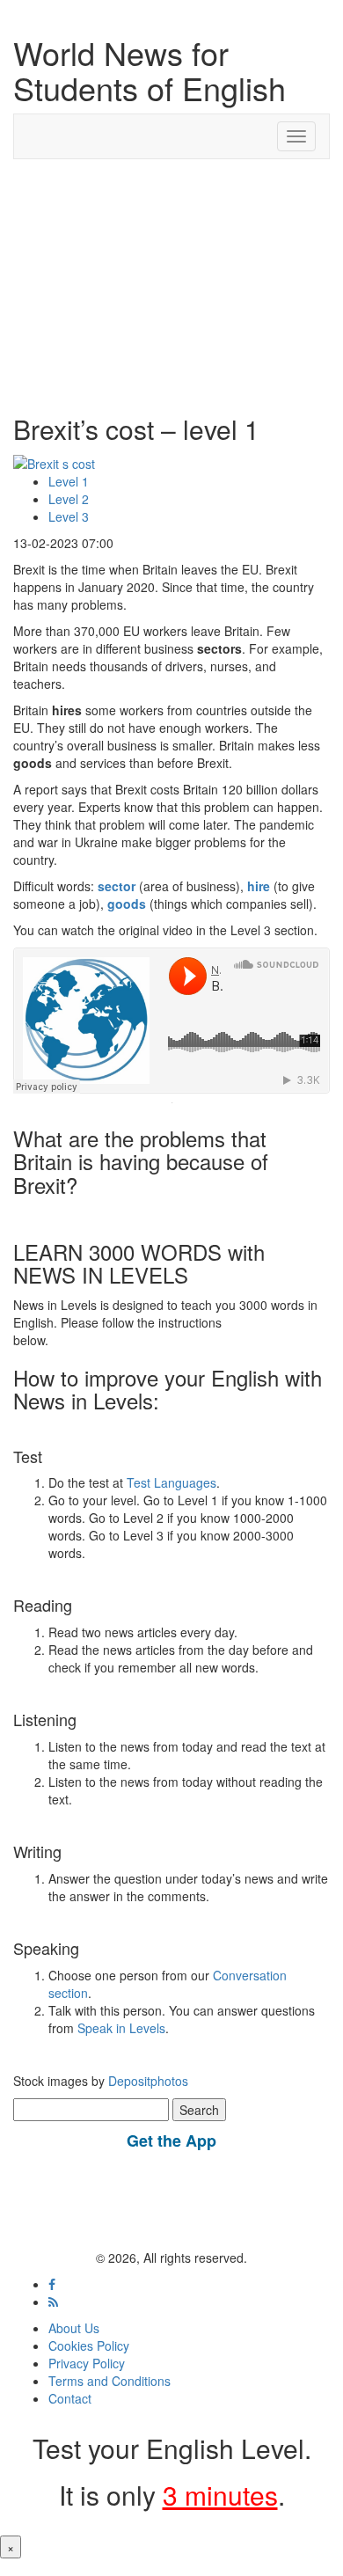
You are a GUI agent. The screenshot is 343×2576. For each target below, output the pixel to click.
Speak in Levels (121, 2028)
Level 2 (69, 499)
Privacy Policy (87, 2363)
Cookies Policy (89, 2345)
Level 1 (69, 481)
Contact (70, 2398)
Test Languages (171, 1482)
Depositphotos (146, 2081)
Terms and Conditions (109, 2381)
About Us (74, 2328)
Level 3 (69, 516)
